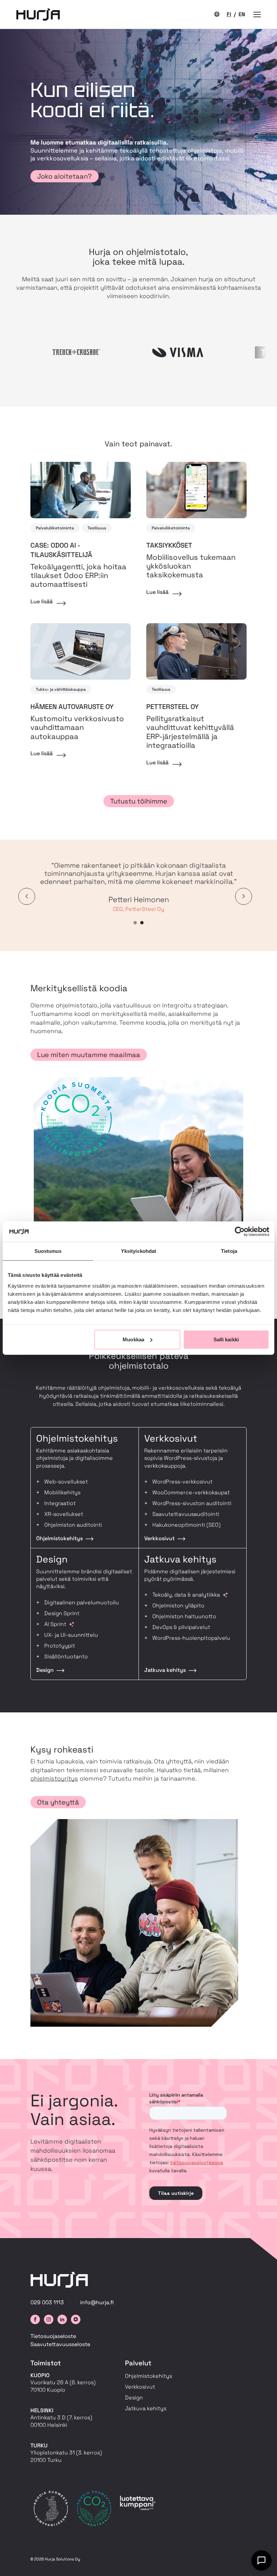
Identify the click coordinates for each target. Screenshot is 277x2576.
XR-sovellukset (64, 1514)
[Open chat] (261, 2560)
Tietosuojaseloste (53, 2336)
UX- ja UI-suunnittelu (71, 1635)
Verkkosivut (140, 2387)
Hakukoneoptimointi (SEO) (186, 1525)
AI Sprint (55, 1624)
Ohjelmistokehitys (148, 2376)
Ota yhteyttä (58, 1802)
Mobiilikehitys (62, 1492)
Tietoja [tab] (229, 1251)
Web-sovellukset (66, 1482)
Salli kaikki (226, 1339)
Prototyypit (60, 1646)
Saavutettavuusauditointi (186, 1514)
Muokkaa (133, 1339)
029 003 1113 (47, 2302)
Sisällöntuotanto (66, 1657)
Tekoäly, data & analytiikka (186, 1595)
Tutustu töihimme (139, 801)
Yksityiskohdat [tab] (138, 1251)
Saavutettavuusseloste (60, 2344)
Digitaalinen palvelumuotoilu (82, 1602)
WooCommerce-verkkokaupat (191, 1492)
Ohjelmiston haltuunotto (184, 1616)
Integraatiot (60, 1503)
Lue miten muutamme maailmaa (89, 1055)
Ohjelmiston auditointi (73, 1525)
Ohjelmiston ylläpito (178, 1606)
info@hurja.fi (97, 2302)
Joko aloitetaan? (65, 176)
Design (134, 2398)
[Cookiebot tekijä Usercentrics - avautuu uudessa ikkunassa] (240, 1232)
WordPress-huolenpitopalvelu (191, 1638)
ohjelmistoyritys (54, 1778)
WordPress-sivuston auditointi (192, 1503)
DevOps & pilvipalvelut (181, 1627)
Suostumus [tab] (48, 1251)
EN (242, 14)
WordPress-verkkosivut (182, 1482)
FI (229, 14)
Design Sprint (62, 1613)
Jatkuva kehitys (146, 2408)
